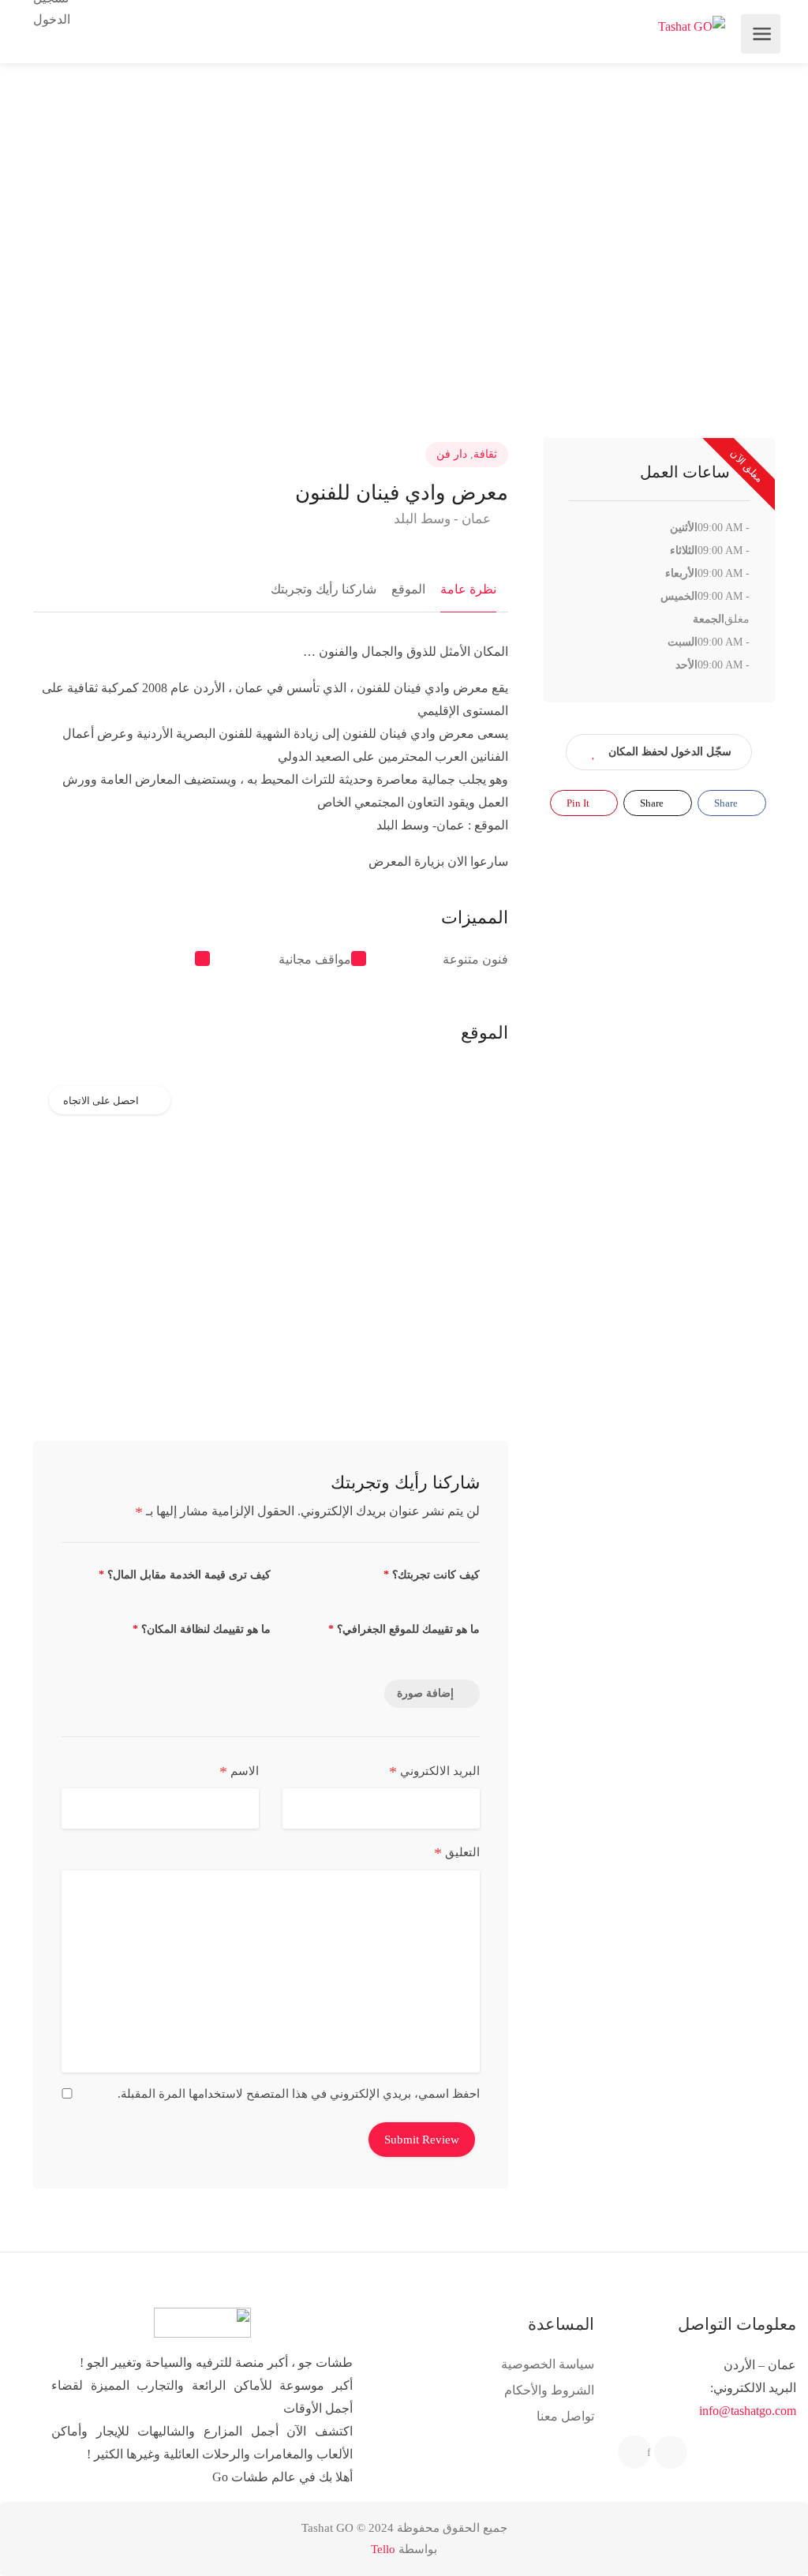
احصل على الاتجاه (101, 1101)
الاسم (239, 1772)
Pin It (579, 803)
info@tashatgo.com (748, 2411)
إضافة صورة (425, 1693)
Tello (383, 2549)
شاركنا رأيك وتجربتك (324, 589)
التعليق (457, 1853)
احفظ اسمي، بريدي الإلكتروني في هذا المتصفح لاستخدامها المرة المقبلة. (299, 2094)
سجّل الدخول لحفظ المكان (670, 752)
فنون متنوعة (475, 959)
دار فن (452, 454)
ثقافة (485, 454)
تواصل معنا (565, 2416)
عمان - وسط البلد (444, 519)
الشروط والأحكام (549, 2390)
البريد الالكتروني (434, 1772)
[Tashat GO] (692, 26)
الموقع (408, 589)
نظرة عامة (468, 589)
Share (727, 803)
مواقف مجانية (315, 959)
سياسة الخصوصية (548, 2364)
